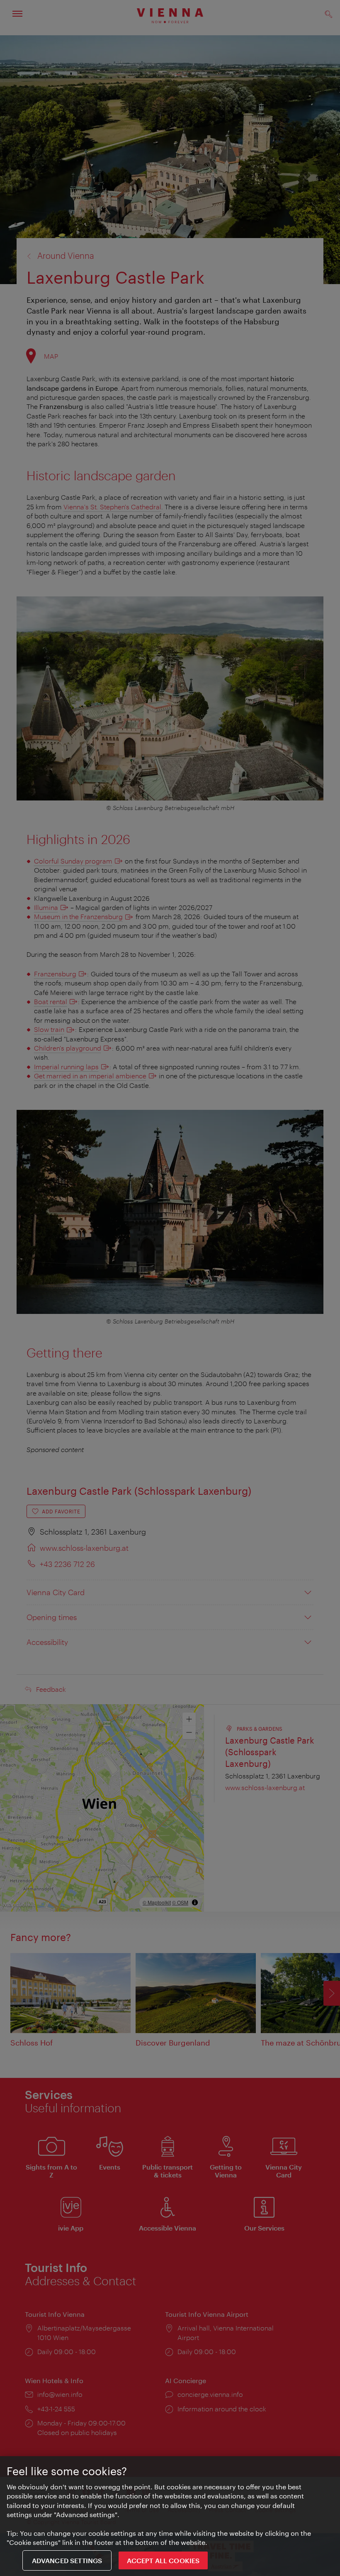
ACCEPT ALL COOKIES (163, 2560)
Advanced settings (67, 2560)
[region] (170, 2516)
